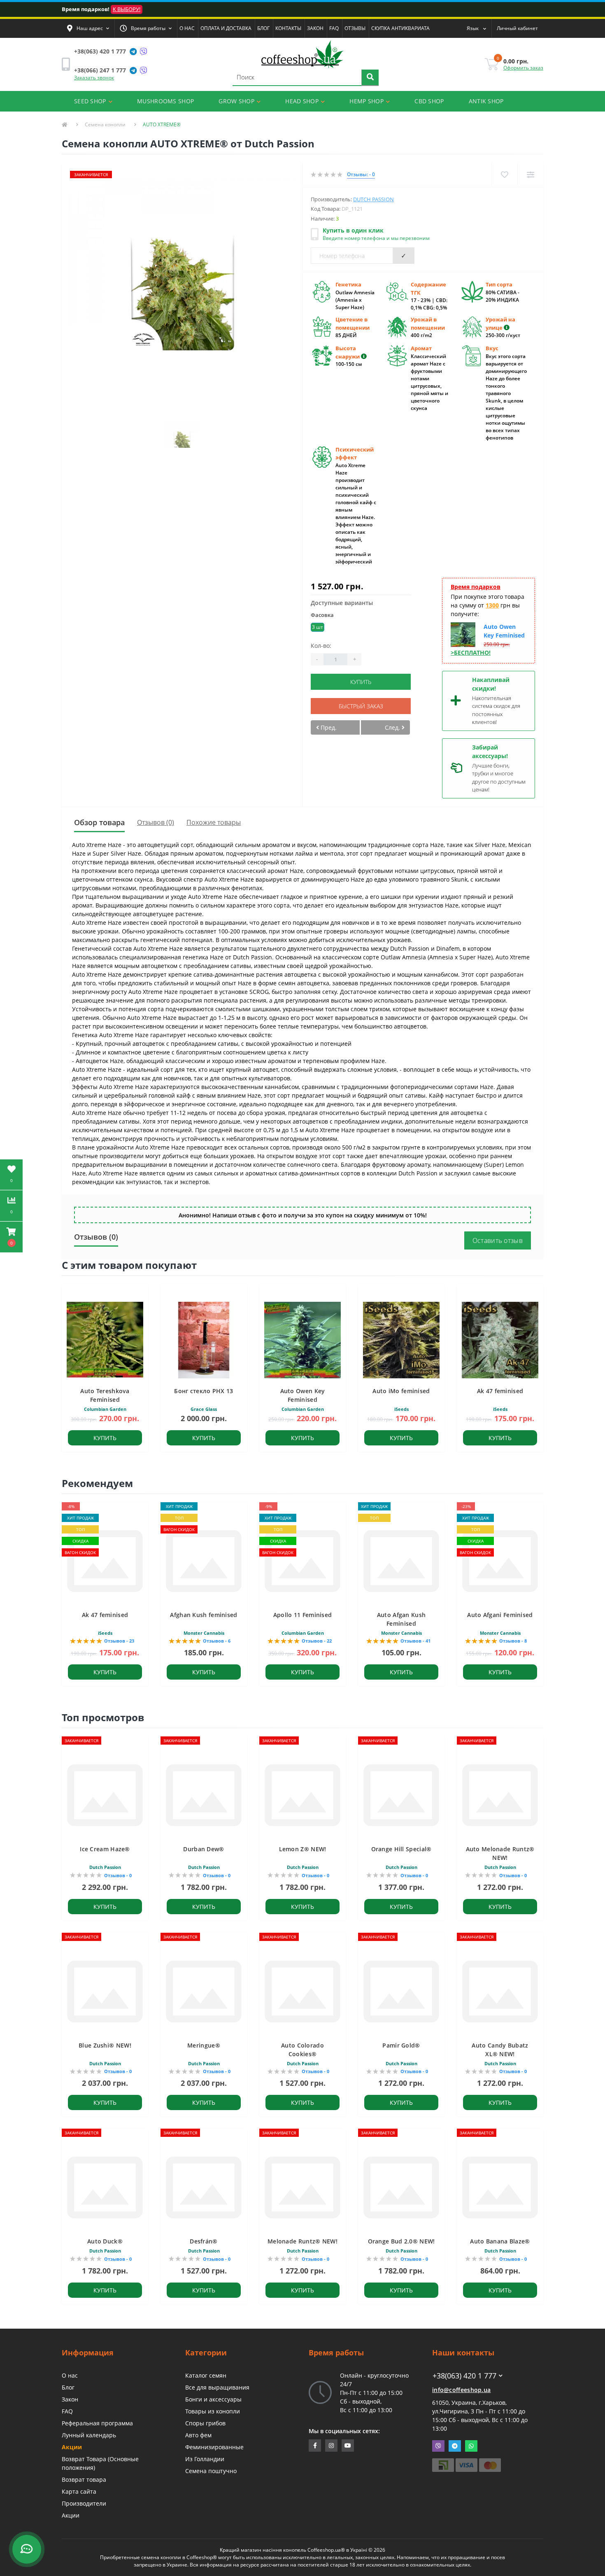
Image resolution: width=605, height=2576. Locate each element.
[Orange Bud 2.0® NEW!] (401, 2187)
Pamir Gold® (401, 2045)
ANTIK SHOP (486, 101)
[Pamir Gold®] (401, 1991)
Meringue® (204, 2045)
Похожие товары (214, 822)
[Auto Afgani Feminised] (500, 1560)
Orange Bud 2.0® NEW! (401, 2241)
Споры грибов (205, 2423)
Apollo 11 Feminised (303, 1615)
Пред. (328, 727)
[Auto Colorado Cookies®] (302, 1991)
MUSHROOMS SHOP (165, 101)
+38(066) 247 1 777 (100, 70)
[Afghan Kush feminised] (204, 1560)
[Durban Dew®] (204, 1795)
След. (393, 727)
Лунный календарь (89, 2435)
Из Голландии (205, 2459)
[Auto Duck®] (105, 2187)
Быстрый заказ (361, 706)
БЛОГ (263, 28)
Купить (361, 682)
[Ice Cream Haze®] (105, 1795)
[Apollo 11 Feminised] (302, 1560)
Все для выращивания (217, 2387)
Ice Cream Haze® (105, 1849)
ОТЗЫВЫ (355, 28)
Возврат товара (84, 2479)
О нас (70, 2375)
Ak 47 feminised (500, 1391)
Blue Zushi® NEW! (105, 2045)
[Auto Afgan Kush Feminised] (401, 1560)
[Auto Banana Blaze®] (500, 2187)
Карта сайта (79, 2491)
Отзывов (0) (156, 822)
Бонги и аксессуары (213, 2399)
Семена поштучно (211, 2471)
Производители (84, 2503)
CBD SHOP (429, 101)
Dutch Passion (373, 199)
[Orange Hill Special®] (401, 1795)
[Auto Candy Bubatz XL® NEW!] (500, 1991)
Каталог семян (206, 2375)
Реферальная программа (97, 2423)
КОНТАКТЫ (288, 28)
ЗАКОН (315, 28)
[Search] (370, 78)
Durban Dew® (204, 1849)
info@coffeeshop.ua (461, 2390)
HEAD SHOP (302, 101)
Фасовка (322, 615)
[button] (88, 28)
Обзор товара (99, 822)
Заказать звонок (94, 78)
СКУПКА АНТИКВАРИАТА (400, 28)
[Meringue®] (204, 1991)
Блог (68, 2387)
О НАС (187, 28)
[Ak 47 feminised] (105, 1560)
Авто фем (198, 2435)
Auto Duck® (105, 2241)
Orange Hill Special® (401, 1849)
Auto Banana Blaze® (500, 2241)
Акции (72, 2447)
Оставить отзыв (498, 1240)
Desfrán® (204, 2241)
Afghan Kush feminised (204, 1615)
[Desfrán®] (204, 2187)
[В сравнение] (530, 175)
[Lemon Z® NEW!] (302, 1795)
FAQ (334, 28)
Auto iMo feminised (401, 1391)
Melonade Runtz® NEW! (302, 2241)
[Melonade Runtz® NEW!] (302, 2187)
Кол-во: (321, 646)
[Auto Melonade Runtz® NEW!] (500, 1795)
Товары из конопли (213, 2411)
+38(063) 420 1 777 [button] (464, 2376)
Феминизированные (214, 2447)
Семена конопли (105, 124)
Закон (70, 2399)
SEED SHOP (90, 101)
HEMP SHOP (366, 101)
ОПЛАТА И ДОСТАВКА (226, 28)
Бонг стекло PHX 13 (204, 1391)
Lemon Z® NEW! (303, 1849)
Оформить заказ (523, 68)
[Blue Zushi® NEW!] (105, 1991)
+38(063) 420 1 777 (100, 51)
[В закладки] (504, 175)
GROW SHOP (236, 101)
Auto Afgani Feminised (500, 1615)
